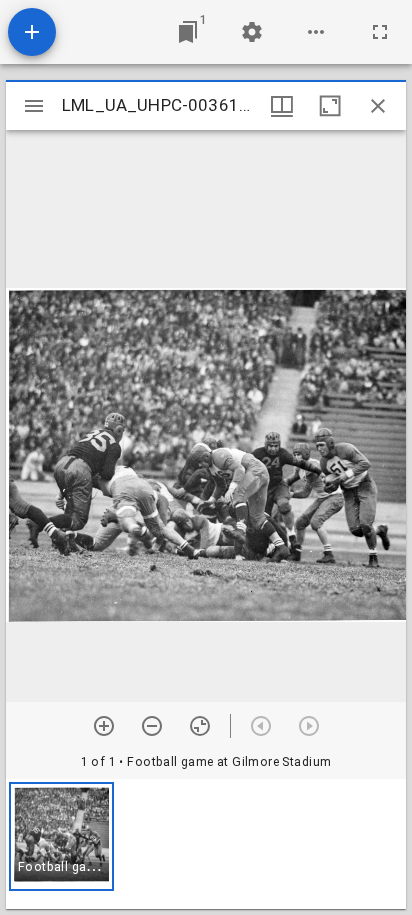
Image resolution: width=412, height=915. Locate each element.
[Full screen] (380, 32)
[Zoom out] (152, 726)
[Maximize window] (330, 106)
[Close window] (378, 106)
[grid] (206, 844)
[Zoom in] (104, 726)
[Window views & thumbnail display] (282, 106)
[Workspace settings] (252, 32)
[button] (61, 836)
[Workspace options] (316, 32)
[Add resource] (32, 32)
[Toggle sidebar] (34, 106)
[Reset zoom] (200, 726)
